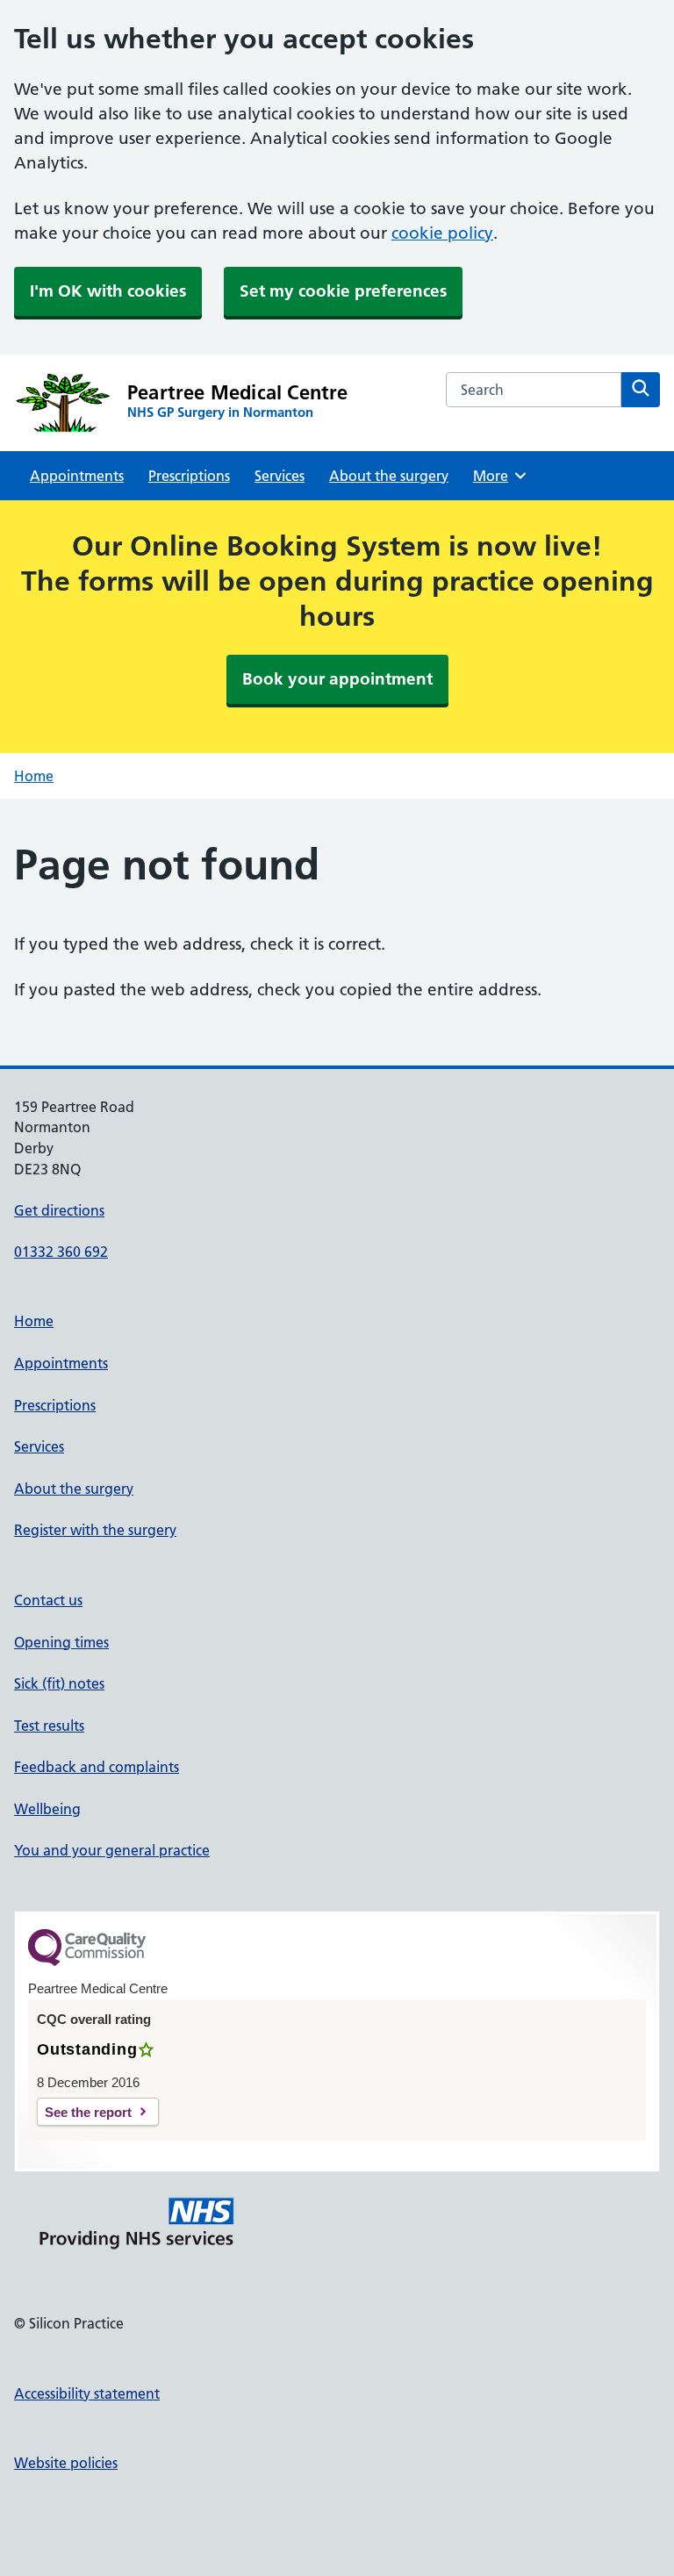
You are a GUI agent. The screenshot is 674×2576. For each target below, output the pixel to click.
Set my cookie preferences (343, 291)
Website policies (66, 2463)
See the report (88, 2112)
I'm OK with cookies (108, 291)
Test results (49, 1726)
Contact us (48, 1600)
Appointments (77, 476)
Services (280, 476)
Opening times (61, 1642)
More (497, 476)
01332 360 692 (61, 1252)
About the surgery (389, 476)
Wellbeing (47, 1809)
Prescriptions (189, 476)
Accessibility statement (87, 2393)
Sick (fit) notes (59, 1683)
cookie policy (442, 233)
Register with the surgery (95, 1530)
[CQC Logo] (87, 1962)
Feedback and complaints (97, 1767)
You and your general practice (112, 1850)
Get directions (59, 1210)
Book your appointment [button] (337, 679)
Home (34, 776)
